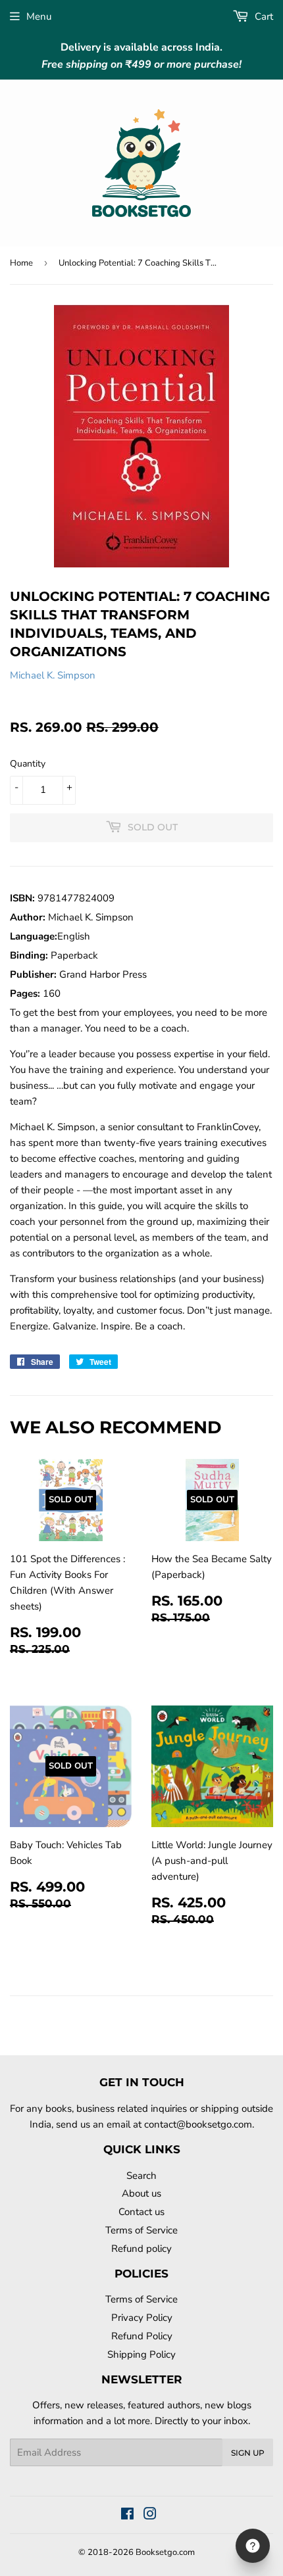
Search (141, 2176)
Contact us (141, 2212)
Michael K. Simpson (53, 675)
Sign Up (248, 2453)
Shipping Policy (141, 2354)
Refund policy (141, 2249)
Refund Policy (142, 2336)
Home (21, 263)
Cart (263, 16)
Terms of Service (141, 2230)
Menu (39, 16)
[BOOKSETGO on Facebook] (127, 2516)
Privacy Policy (142, 2318)
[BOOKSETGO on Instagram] (150, 2516)
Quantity (28, 764)
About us (141, 2193)
